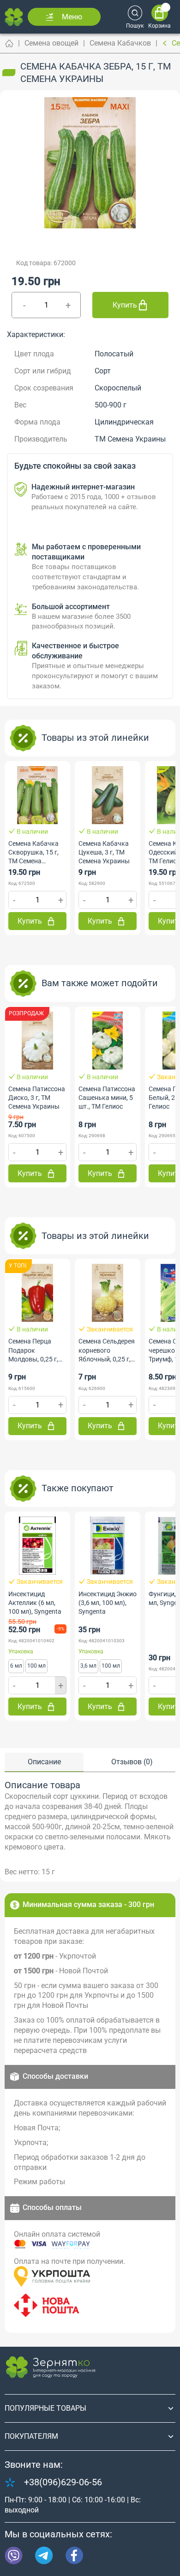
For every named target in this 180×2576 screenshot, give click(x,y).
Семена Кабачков (120, 43)
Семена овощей (51, 43)
